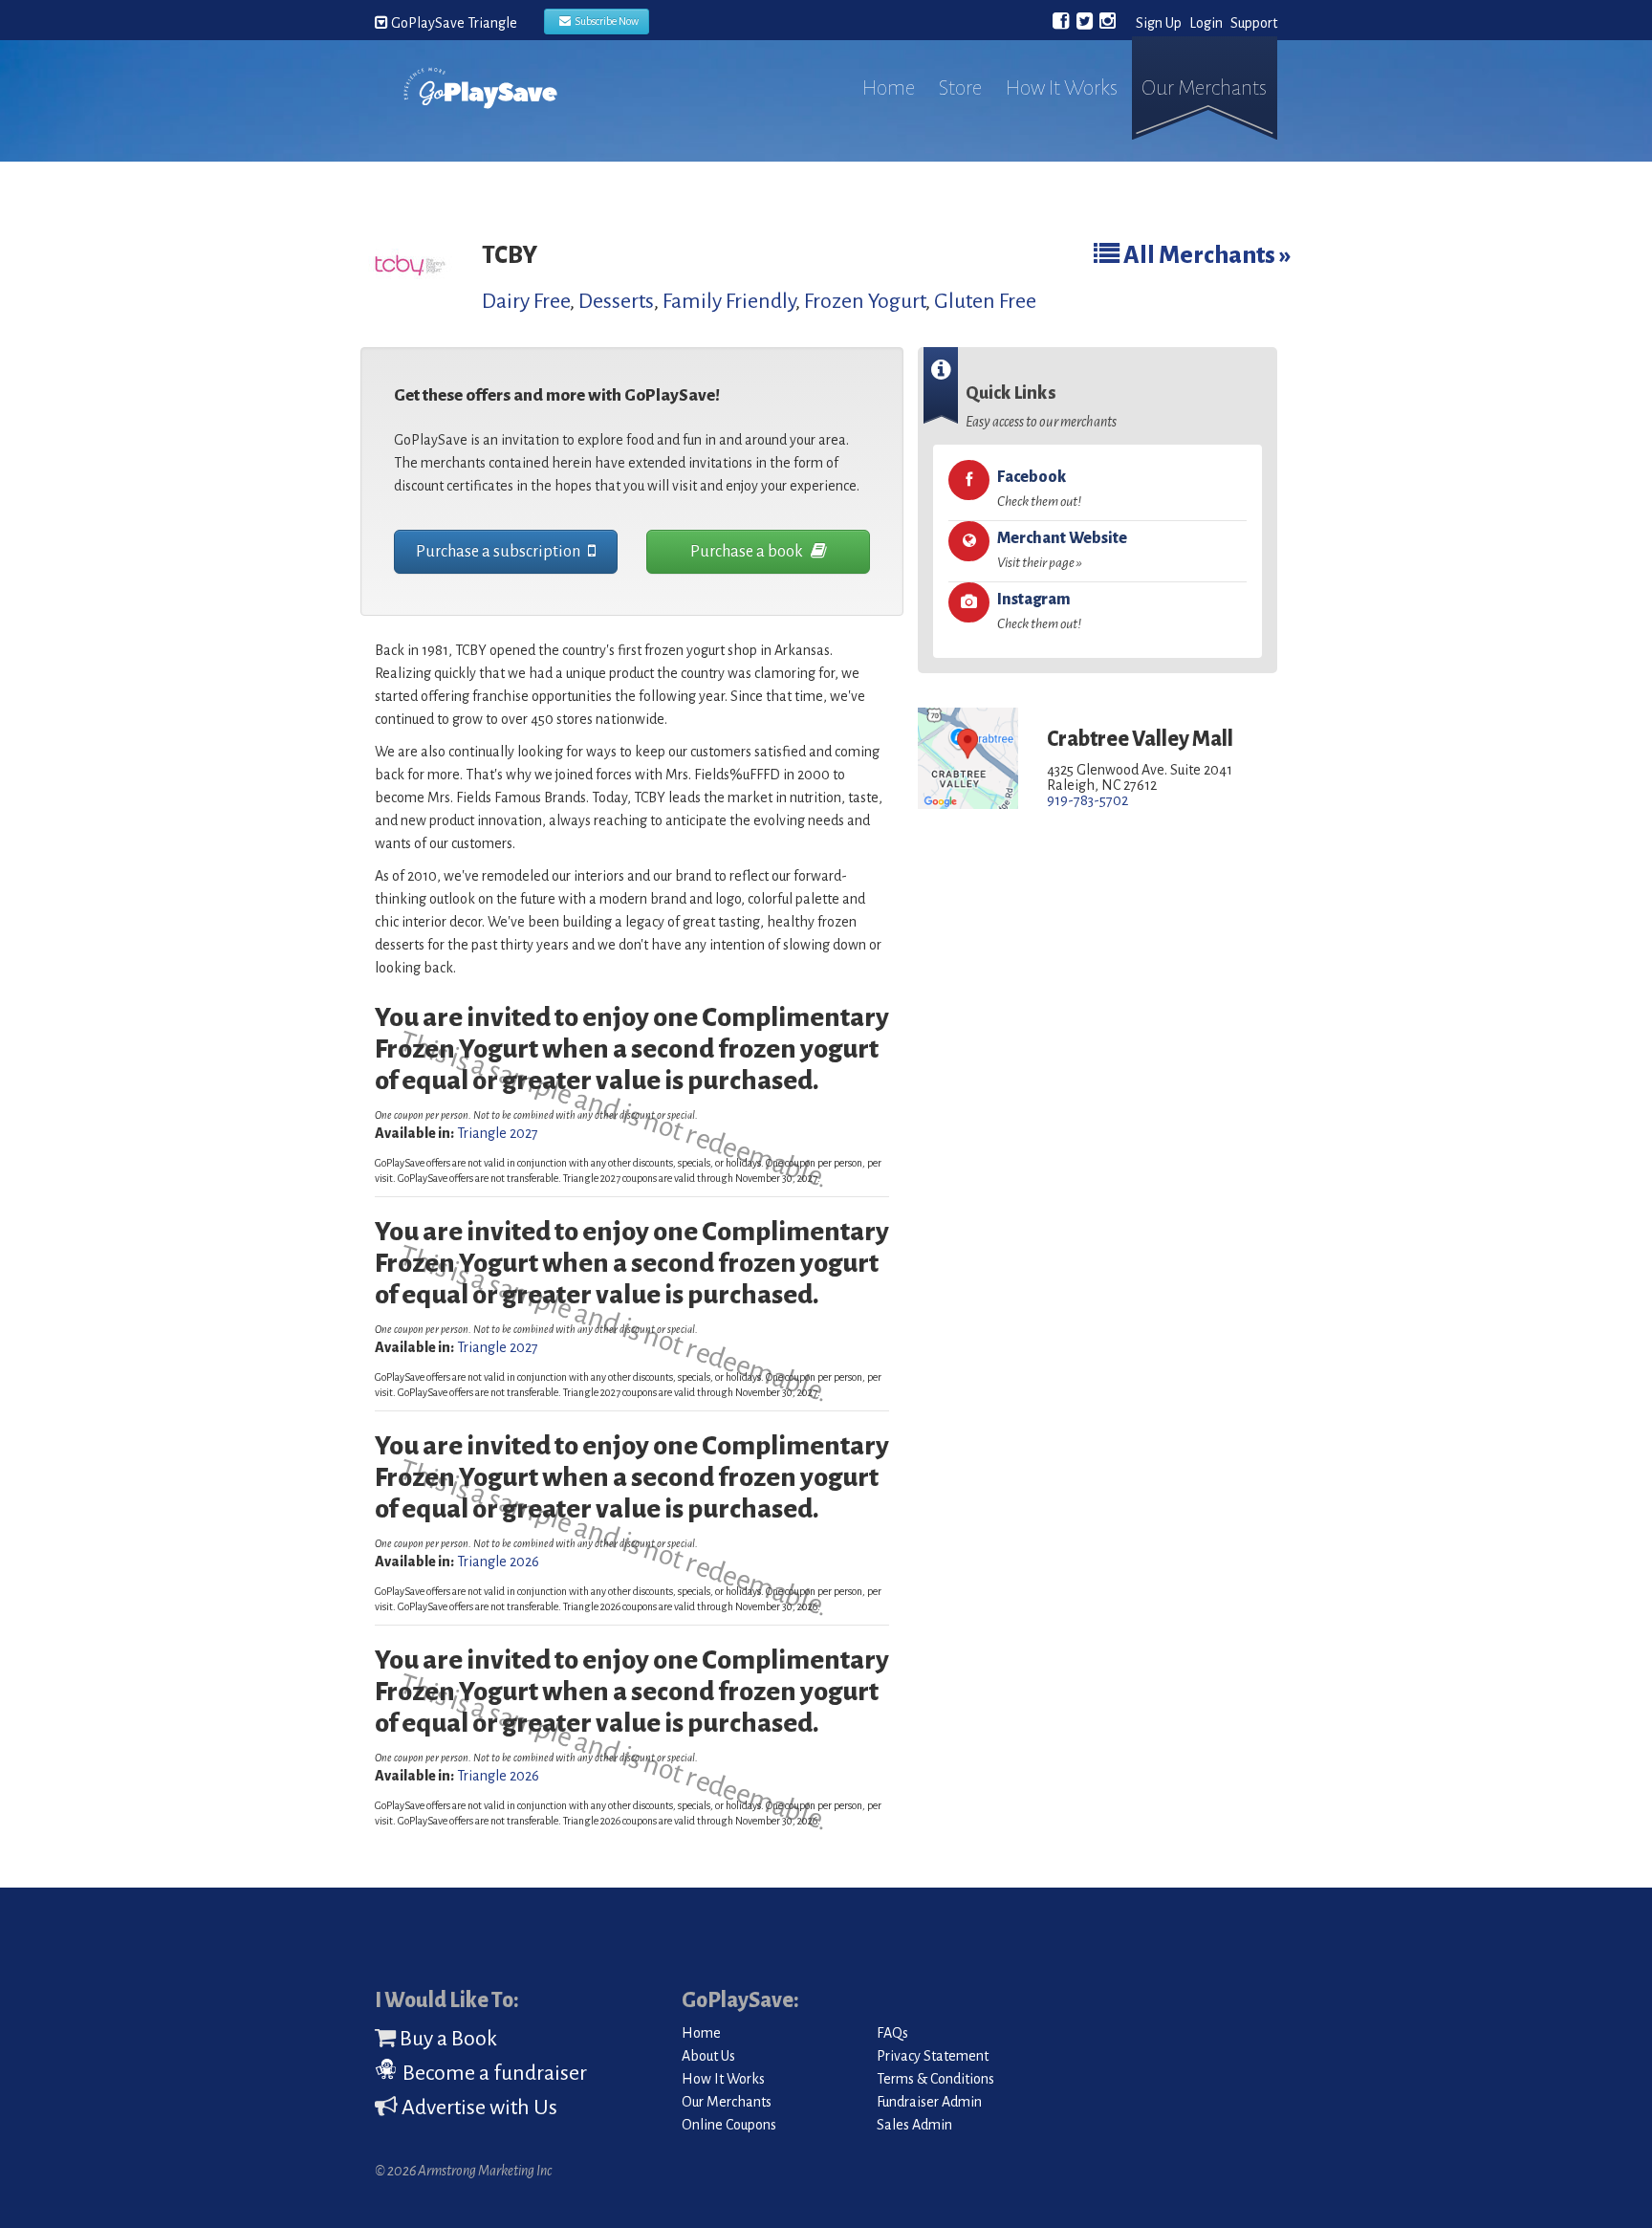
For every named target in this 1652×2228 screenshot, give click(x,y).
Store (960, 88)
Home (889, 88)
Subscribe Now (605, 21)
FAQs (892, 2033)
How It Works (1062, 88)
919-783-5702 (1087, 800)
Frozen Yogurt (865, 301)
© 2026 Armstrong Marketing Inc (463, 2171)
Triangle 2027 (498, 1133)
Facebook (1039, 489)
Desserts (616, 301)
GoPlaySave (480, 107)
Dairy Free (526, 301)
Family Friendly (729, 301)
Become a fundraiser (493, 2073)
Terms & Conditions (935, 2079)
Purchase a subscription (500, 552)
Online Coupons (729, 2125)
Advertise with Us (478, 2108)
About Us (708, 2056)
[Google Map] (968, 759)
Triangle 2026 (498, 1562)
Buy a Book (446, 2039)
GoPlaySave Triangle (453, 23)
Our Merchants (1204, 88)
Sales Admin (914, 2125)
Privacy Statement (933, 2056)
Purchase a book (748, 552)
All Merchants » (1206, 255)
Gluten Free (985, 301)
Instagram (1039, 611)
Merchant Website (1062, 550)
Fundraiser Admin (929, 2102)
